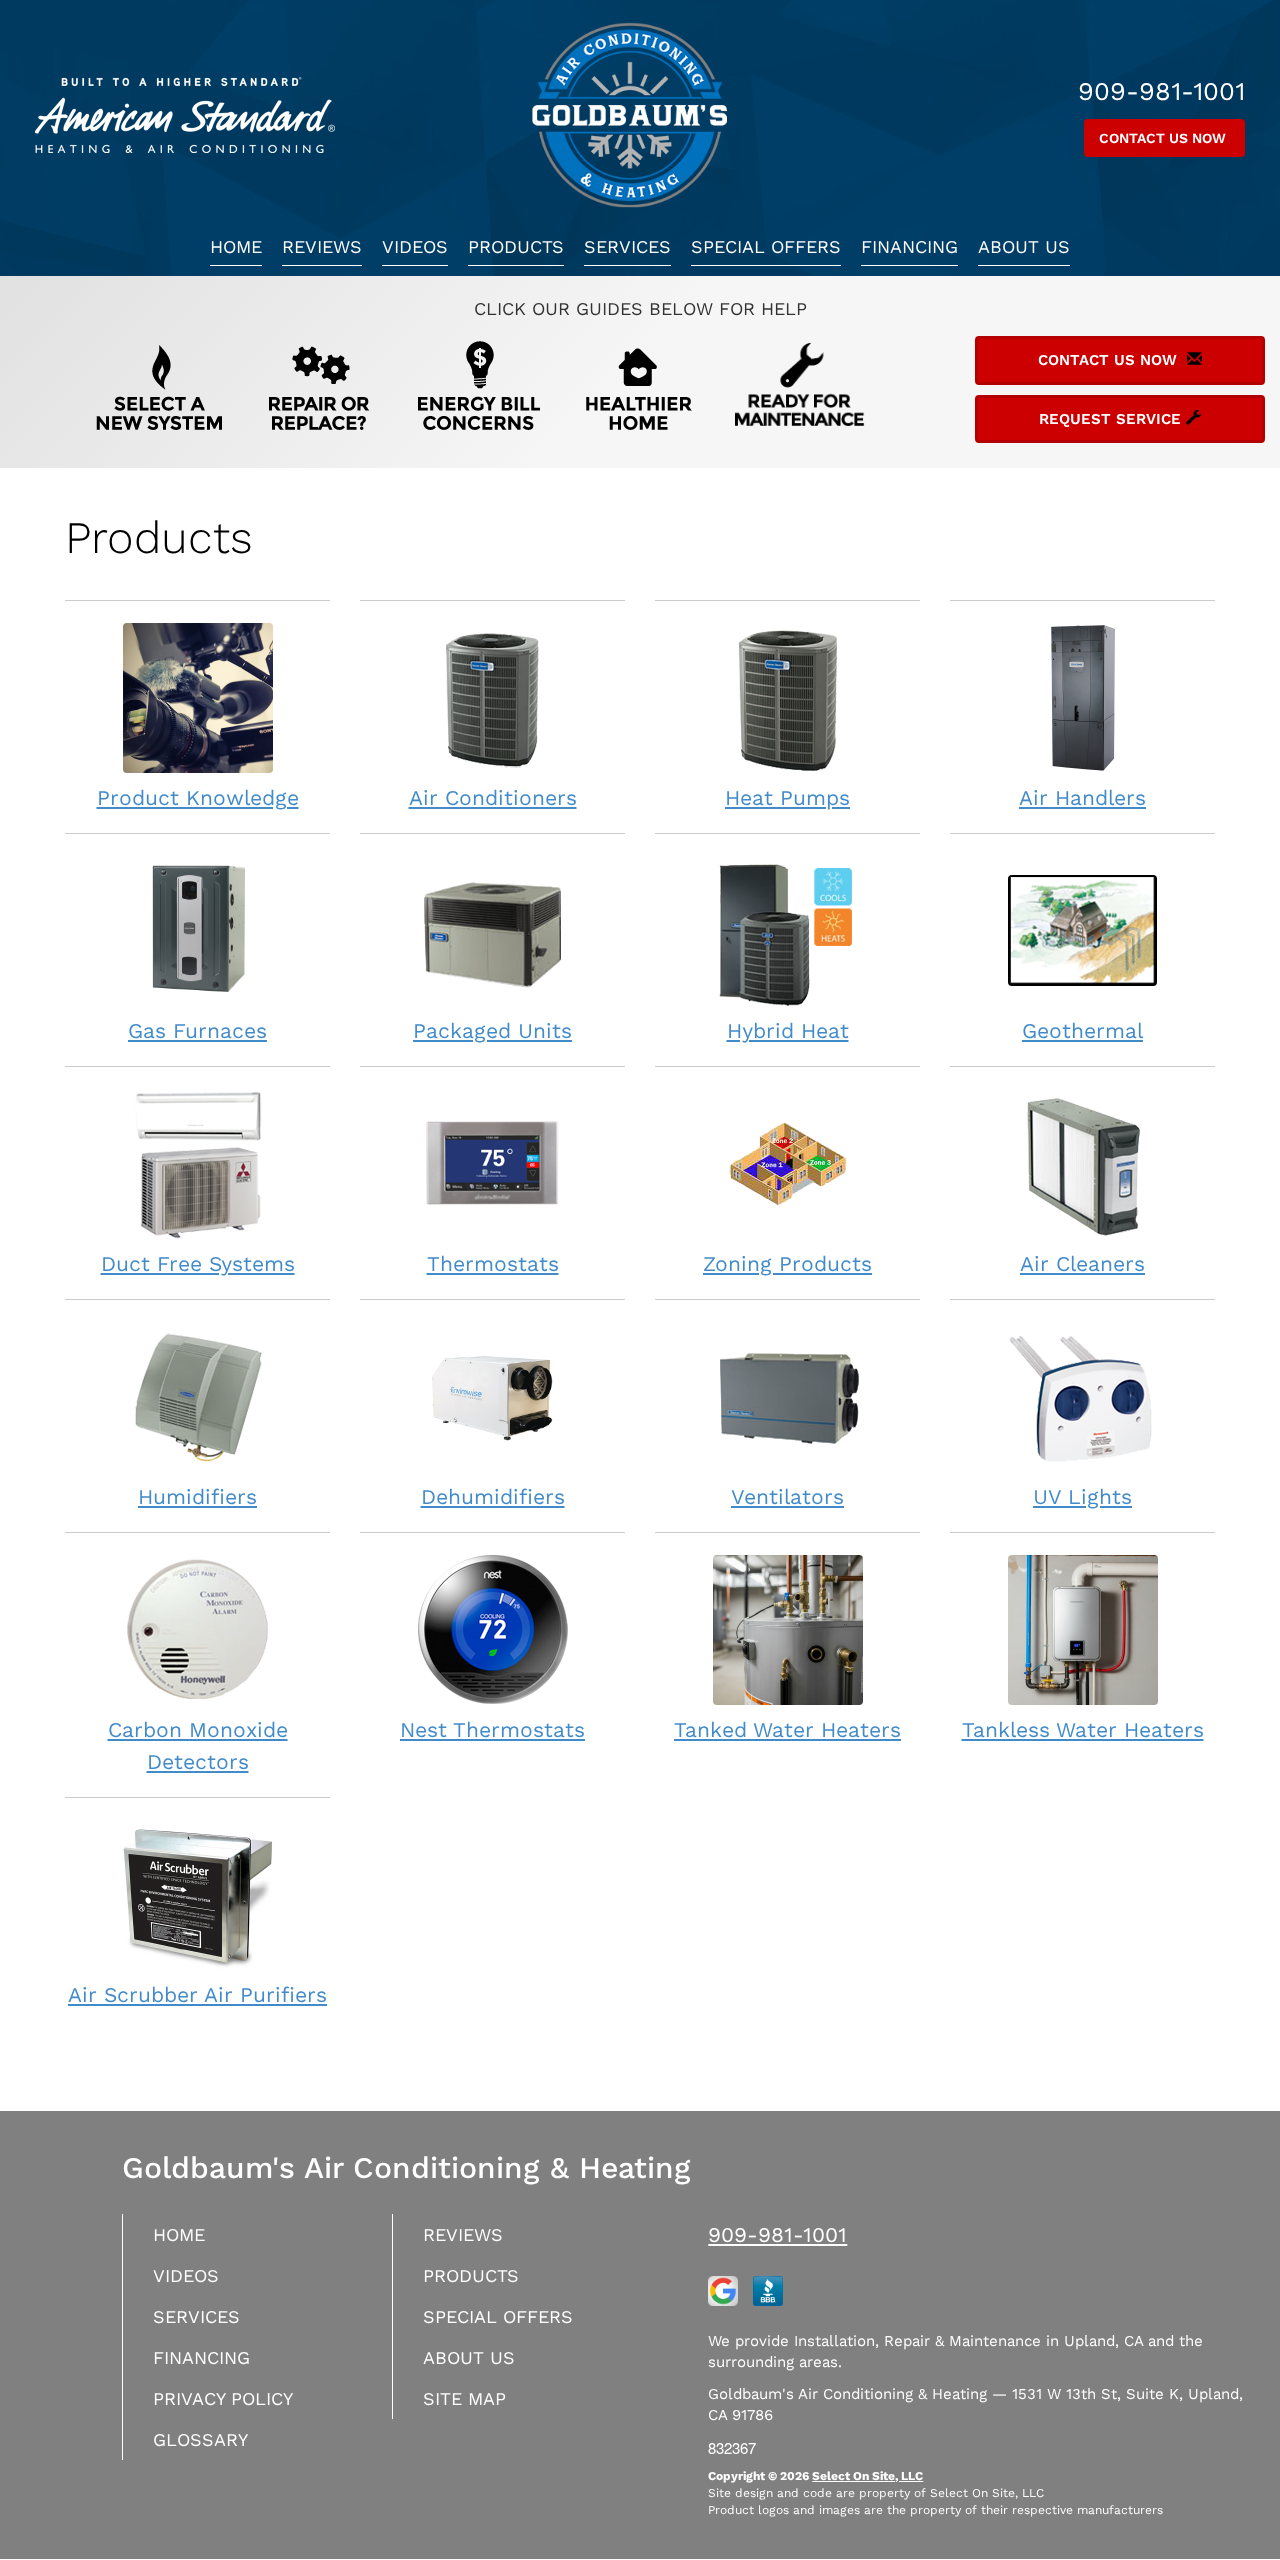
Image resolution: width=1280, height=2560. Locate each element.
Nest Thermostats (492, 1729)
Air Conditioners (493, 797)
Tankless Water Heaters (1083, 1729)
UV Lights (1082, 1496)
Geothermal (1082, 1030)
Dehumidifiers (493, 1496)
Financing (909, 246)
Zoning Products (787, 1263)
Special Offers (766, 246)
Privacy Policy (223, 2398)
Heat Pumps (787, 797)
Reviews (322, 246)
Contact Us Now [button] (1164, 138)
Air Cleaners (1082, 1263)
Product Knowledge (198, 797)
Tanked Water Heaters (787, 1729)
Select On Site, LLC (867, 2476)
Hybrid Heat (788, 1030)
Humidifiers (197, 1496)
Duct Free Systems (198, 1263)
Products (516, 246)
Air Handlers (1082, 797)
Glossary (200, 2439)
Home (236, 246)
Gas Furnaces (197, 1030)
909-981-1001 (777, 2234)
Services (627, 246)
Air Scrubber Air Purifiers (197, 1994)
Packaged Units (492, 1030)
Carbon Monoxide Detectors (198, 1745)
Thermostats (493, 1263)
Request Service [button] (1112, 419)
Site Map (464, 2398)
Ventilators (787, 1496)
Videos (415, 246)
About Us (1024, 246)
